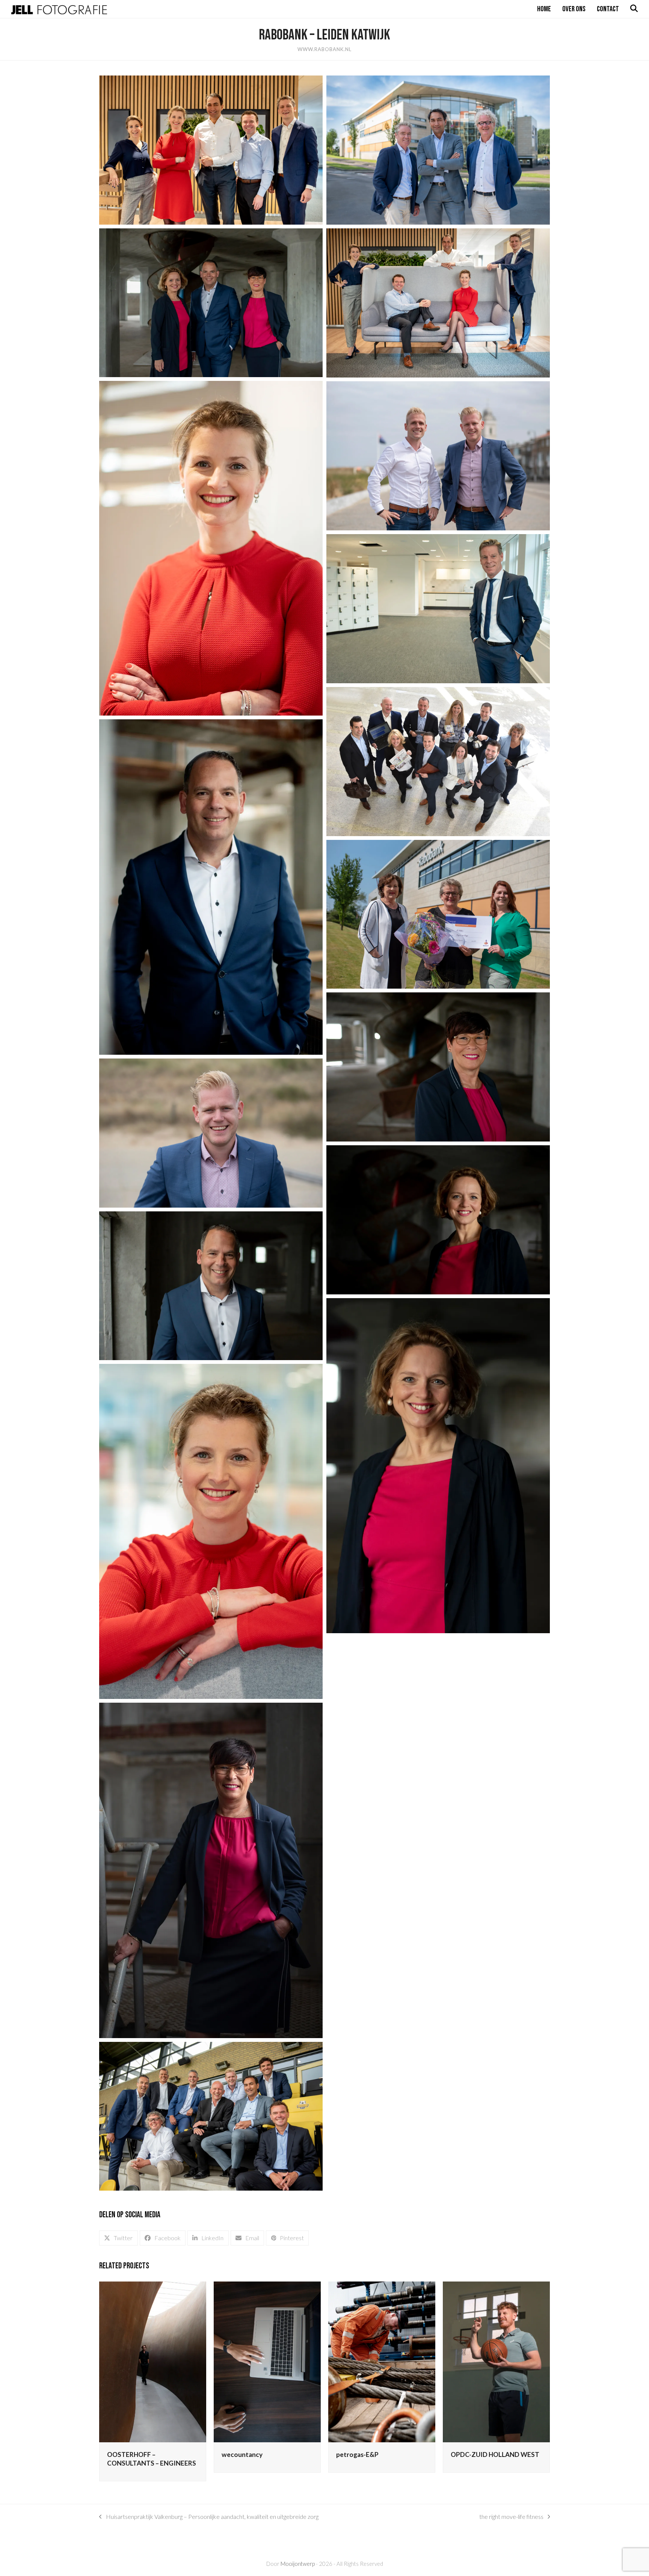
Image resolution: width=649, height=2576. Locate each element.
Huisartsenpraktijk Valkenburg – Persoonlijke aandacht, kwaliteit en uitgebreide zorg (209, 2517)
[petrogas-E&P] (382, 2361)
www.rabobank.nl (324, 49)
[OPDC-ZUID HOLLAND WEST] (496, 2361)
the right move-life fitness (511, 2517)
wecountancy (242, 2454)
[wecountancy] (267, 2361)
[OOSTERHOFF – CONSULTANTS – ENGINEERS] (153, 2361)
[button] (118, 2238)
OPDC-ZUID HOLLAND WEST (495, 2454)
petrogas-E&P (357, 2454)
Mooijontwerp (298, 2564)
